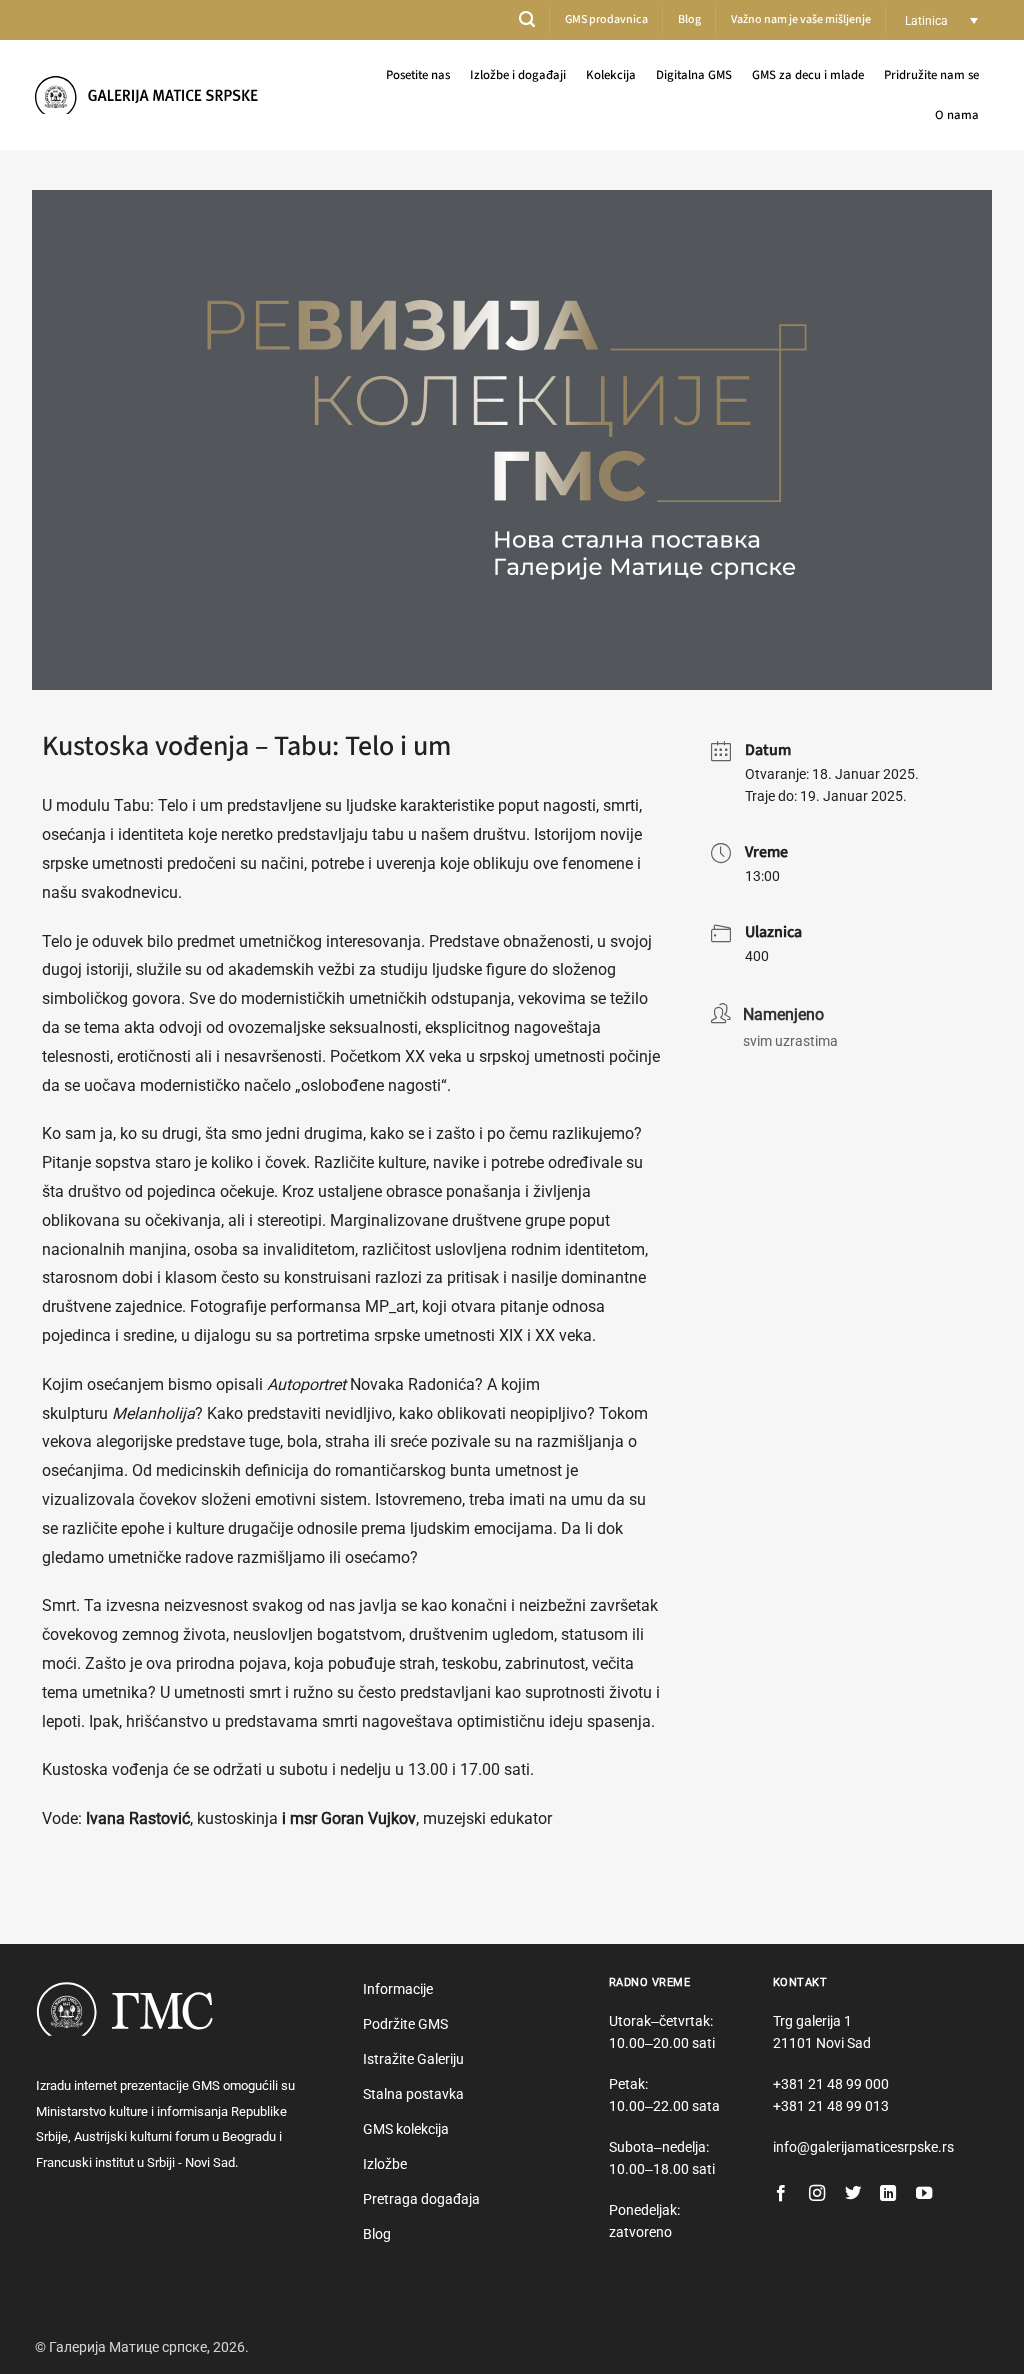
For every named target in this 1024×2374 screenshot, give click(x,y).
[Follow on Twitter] (853, 2194)
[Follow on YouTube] (924, 2194)
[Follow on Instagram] (817, 2194)
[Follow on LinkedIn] (888, 2194)
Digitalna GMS (694, 75)
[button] (527, 19)
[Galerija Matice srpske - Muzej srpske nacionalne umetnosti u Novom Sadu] (153, 94)
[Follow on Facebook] (781, 2194)
